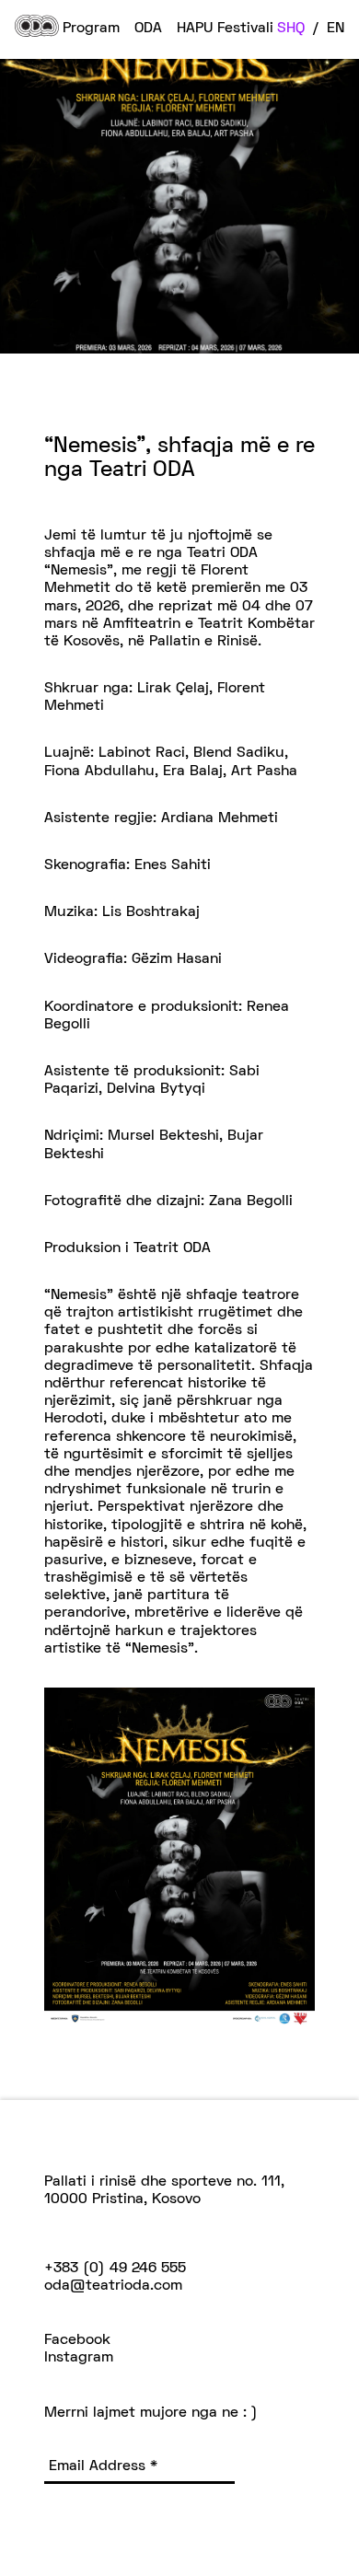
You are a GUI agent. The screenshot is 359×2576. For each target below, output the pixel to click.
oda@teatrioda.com (113, 2286)
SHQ (291, 29)
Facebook (77, 2340)
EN (336, 29)
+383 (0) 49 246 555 (115, 2269)
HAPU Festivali (225, 29)
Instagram (79, 2358)
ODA (148, 29)
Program (91, 29)
